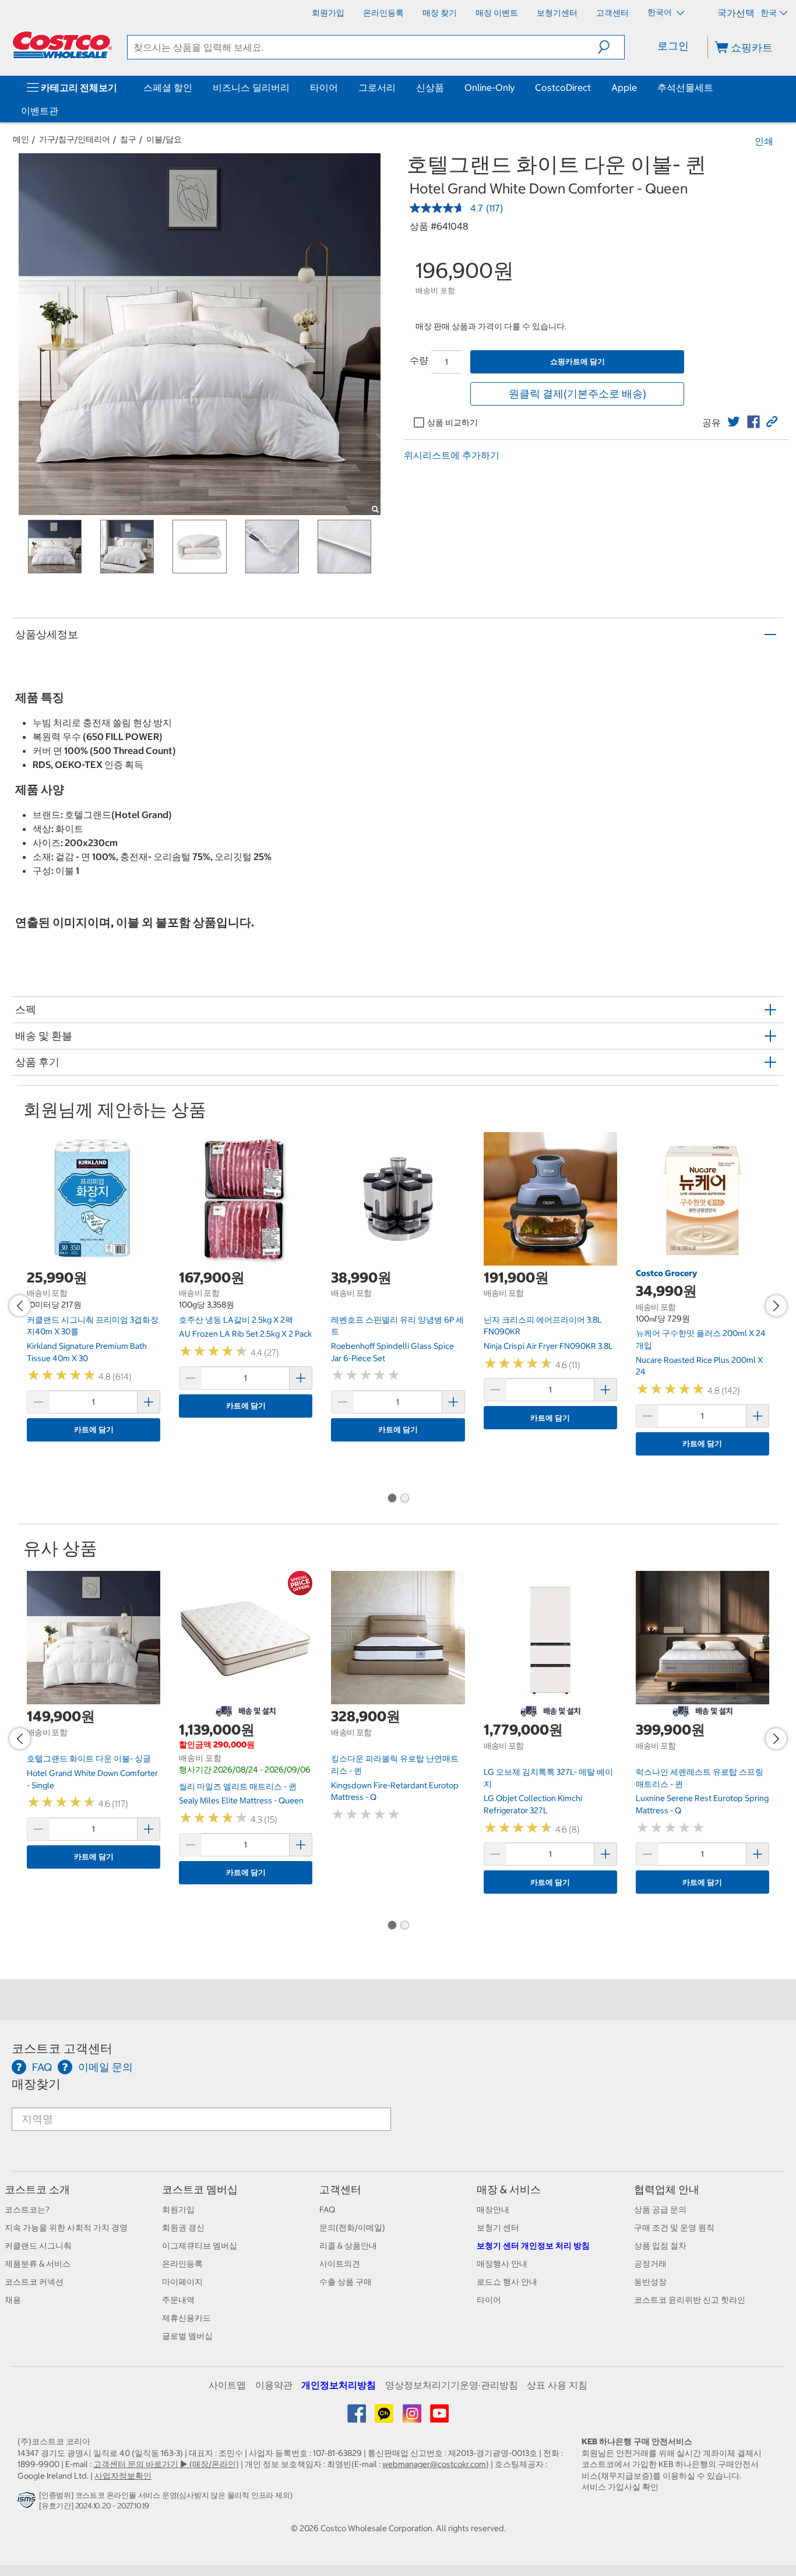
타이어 (324, 87)
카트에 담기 (94, 1430)
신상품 (430, 87)
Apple (624, 87)
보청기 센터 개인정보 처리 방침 (533, 2246)
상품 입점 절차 (660, 2246)
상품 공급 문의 (660, 2209)
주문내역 (178, 2300)
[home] (62, 45)
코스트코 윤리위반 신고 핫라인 (690, 2300)
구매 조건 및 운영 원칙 (674, 2228)
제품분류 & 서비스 (38, 2264)
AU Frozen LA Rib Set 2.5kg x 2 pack (245, 1334)
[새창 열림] (28, 2503)
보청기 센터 (498, 2228)
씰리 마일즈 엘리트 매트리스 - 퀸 (238, 1786)
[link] (734, 422)
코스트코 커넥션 (34, 2282)
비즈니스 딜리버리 (251, 87)
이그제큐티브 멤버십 (200, 2246)
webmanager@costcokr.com (434, 2464)
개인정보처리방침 (339, 2385)
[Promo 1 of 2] (392, 1499)
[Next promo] (776, 1306)
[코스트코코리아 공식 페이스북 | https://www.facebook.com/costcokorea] (358, 2418)
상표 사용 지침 (557, 2385)
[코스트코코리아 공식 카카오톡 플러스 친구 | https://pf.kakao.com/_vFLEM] (385, 2418)
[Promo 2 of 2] (404, 1499)
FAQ (327, 2209)
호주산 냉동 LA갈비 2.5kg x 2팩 (236, 1320)
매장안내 (493, 2209)
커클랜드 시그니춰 (38, 2246)
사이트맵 (227, 2385)
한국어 (661, 12)
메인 (21, 139)
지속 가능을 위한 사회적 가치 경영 (66, 2228)
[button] (611, 47)
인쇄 (764, 141)
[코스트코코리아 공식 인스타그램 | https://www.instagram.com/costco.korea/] (413, 2418)
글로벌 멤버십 (187, 2336)
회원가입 (178, 2209)
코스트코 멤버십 (200, 2189)
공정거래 (650, 2264)
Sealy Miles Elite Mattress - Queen (241, 1800)
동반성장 (650, 2282)
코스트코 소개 (37, 2189)
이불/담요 (164, 139)
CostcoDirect (563, 87)
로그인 (673, 46)
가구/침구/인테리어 (75, 139)
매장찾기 (36, 2084)
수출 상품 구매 (346, 2282)
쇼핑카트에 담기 (577, 362)
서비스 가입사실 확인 (620, 2487)
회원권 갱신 (183, 2228)
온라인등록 (182, 2264)
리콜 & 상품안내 (348, 2246)
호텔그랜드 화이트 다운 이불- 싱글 (89, 1759)
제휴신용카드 (186, 2318)
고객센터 (340, 2189)
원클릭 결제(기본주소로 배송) (577, 394)
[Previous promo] (20, 1306)
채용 (13, 2300)
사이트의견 (340, 2264)
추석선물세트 (685, 87)
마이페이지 (182, 2282)
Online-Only (489, 87)
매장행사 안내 (502, 2264)
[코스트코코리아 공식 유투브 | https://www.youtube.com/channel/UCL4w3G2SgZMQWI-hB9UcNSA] (439, 2418)
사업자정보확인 (123, 2476)
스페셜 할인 (168, 87)
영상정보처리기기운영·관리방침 (452, 2385)
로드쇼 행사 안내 (507, 2282)
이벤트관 (40, 111)
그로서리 (377, 87)
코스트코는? (27, 2209)
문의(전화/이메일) (352, 2228)
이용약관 (274, 2385)
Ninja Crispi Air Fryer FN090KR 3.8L (548, 1346)
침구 (128, 139)
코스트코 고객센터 (62, 2048)
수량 (419, 360)
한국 (769, 13)
